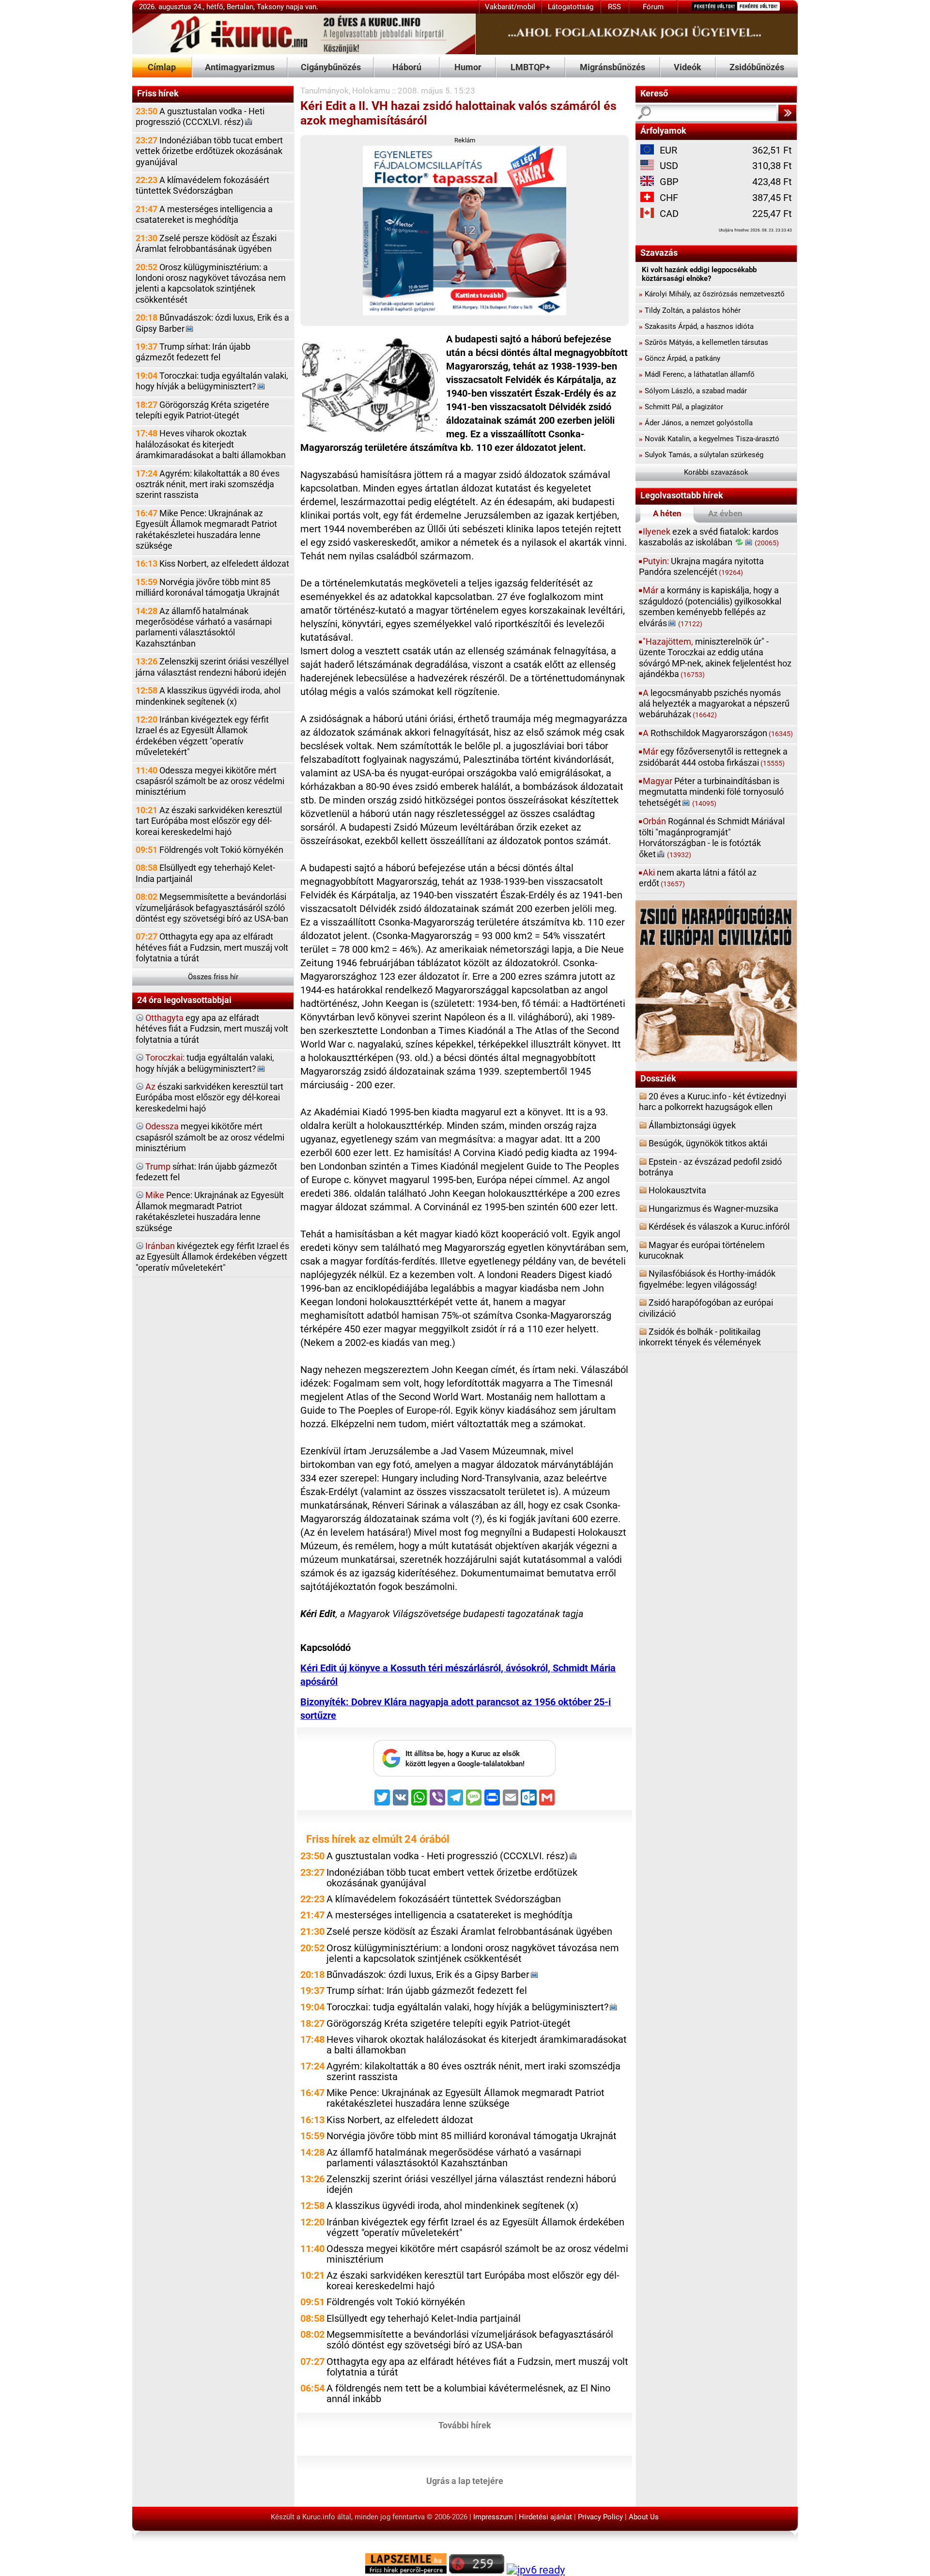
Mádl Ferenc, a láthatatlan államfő (697, 374)
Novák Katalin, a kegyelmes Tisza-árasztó (709, 439)
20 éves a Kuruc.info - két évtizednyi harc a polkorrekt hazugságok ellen (713, 1102)
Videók (688, 67)
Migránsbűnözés (612, 67)
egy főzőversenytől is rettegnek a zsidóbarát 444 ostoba (713, 757)
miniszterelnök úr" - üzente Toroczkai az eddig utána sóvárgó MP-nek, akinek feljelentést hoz (715, 658)
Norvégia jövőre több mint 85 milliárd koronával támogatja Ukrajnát (208, 587)
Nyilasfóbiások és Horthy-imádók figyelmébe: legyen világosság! (707, 1279)
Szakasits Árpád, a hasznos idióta (696, 326)
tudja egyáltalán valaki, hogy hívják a (205, 1063)
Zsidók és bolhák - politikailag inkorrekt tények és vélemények (700, 1337)
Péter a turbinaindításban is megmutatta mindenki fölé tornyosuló (711, 792)
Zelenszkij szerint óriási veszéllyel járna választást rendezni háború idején (212, 667)
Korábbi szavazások (716, 472)
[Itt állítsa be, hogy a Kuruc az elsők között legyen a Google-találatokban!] (465, 1774)
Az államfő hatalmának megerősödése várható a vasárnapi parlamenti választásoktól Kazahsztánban (204, 627)
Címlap (162, 67)
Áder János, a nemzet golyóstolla (696, 423)
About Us (644, 2517)
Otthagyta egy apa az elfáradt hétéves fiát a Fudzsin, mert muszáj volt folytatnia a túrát (212, 947)
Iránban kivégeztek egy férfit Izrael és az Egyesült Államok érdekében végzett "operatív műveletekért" (202, 736)
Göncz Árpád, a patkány (680, 358)
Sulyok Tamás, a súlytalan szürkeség (701, 455)
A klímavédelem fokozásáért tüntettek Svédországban (202, 185)
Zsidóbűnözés (757, 67)
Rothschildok (718, 733)
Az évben (725, 513)
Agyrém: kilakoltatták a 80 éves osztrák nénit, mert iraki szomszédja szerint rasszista (208, 484)
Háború (407, 67)
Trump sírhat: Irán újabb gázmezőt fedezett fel (193, 352)
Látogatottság (571, 7)
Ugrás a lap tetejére (465, 2481)
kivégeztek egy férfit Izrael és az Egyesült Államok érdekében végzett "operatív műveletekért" (212, 1257)
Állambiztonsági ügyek (692, 1125)
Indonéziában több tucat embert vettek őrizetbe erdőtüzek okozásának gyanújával (209, 151)
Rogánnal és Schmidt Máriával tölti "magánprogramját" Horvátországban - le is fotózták (712, 837)
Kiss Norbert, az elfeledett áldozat (212, 563)
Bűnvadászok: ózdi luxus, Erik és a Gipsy (212, 323)
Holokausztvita (677, 1190)
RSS (614, 7)
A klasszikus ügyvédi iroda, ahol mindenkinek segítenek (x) (208, 696)
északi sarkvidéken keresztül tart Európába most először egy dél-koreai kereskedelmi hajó (209, 1097)
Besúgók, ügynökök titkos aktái (708, 1143)
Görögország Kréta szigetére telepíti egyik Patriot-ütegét (202, 410)
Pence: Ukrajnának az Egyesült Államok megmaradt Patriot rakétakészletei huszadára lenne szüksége (210, 1211)
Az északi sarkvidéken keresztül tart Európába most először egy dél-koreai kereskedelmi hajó (209, 821)
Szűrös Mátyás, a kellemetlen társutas (704, 342)
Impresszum (493, 2517)
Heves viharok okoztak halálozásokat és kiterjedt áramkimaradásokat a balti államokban (211, 444)
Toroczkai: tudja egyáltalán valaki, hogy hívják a (212, 381)
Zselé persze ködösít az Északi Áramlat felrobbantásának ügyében (206, 243)
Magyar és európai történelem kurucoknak (702, 1250)
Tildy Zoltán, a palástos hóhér (690, 310)
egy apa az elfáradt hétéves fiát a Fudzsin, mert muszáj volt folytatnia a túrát (212, 1029)
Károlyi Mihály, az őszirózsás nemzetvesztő (712, 294)
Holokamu (371, 91)
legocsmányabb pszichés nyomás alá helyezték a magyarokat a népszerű (714, 704)
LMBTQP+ (530, 67)
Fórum (653, 7)
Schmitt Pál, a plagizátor (681, 407)
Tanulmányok (325, 91)
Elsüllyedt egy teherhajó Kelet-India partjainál (205, 873)
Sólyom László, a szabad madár (693, 391)
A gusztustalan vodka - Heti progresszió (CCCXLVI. (200, 116)
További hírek (465, 2425)
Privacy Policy (600, 2517)
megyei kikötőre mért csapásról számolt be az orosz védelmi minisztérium (210, 1137)
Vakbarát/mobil (510, 7)
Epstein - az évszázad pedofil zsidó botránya (710, 1167)
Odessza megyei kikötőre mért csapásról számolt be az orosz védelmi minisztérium (210, 781)
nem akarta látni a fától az (698, 878)
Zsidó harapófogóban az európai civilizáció (706, 1308)
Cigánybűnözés (331, 67)
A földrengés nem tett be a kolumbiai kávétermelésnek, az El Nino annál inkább (468, 2394)
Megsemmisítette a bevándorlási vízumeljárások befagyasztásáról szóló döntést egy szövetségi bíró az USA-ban (212, 908)
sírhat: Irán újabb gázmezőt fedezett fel (206, 1172)
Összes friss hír (213, 977)
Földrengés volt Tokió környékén (209, 850)
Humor (468, 67)
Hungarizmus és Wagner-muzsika (713, 1209)
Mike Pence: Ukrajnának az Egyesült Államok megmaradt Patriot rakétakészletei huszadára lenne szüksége (206, 529)
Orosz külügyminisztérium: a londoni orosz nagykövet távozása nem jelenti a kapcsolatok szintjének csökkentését (211, 283)
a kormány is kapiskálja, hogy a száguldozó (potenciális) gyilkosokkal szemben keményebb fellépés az (710, 606)
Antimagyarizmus (240, 67)
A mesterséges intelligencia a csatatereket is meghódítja (204, 214)
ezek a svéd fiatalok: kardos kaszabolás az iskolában (709, 537)
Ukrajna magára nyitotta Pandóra (701, 566)
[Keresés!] (787, 113)
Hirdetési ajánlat (545, 2517)
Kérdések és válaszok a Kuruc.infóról (719, 1226)
